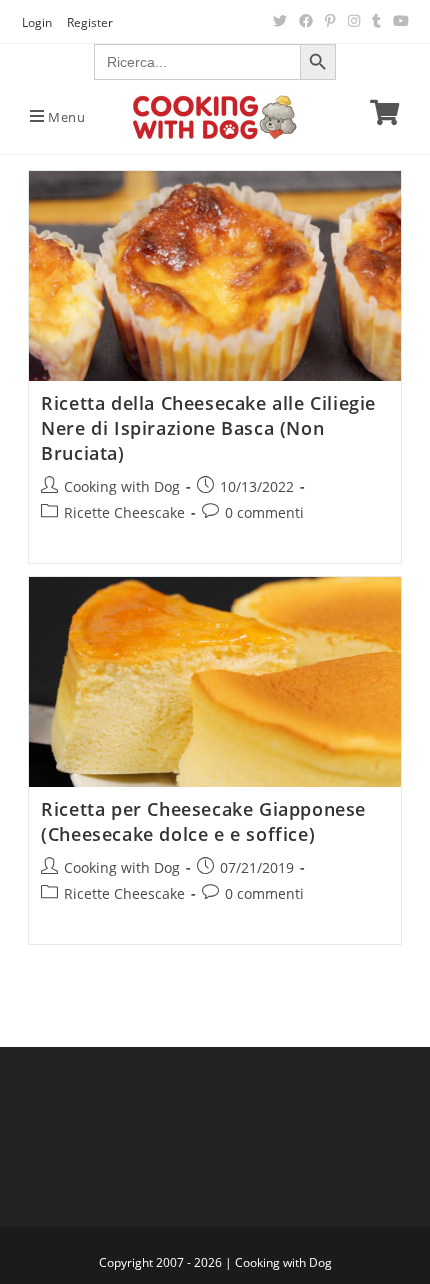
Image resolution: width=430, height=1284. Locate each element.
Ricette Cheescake (124, 512)
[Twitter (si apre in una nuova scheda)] (280, 21)
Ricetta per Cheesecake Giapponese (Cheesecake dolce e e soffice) (203, 821)
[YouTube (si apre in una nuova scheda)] (398, 21)
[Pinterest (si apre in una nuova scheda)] (330, 21)
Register (90, 22)
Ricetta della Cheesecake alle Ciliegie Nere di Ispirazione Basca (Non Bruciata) (208, 428)
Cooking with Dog (122, 486)
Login (37, 22)
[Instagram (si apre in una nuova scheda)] (354, 21)
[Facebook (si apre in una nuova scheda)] (306, 21)
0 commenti (264, 512)
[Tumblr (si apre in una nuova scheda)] (376, 21)
